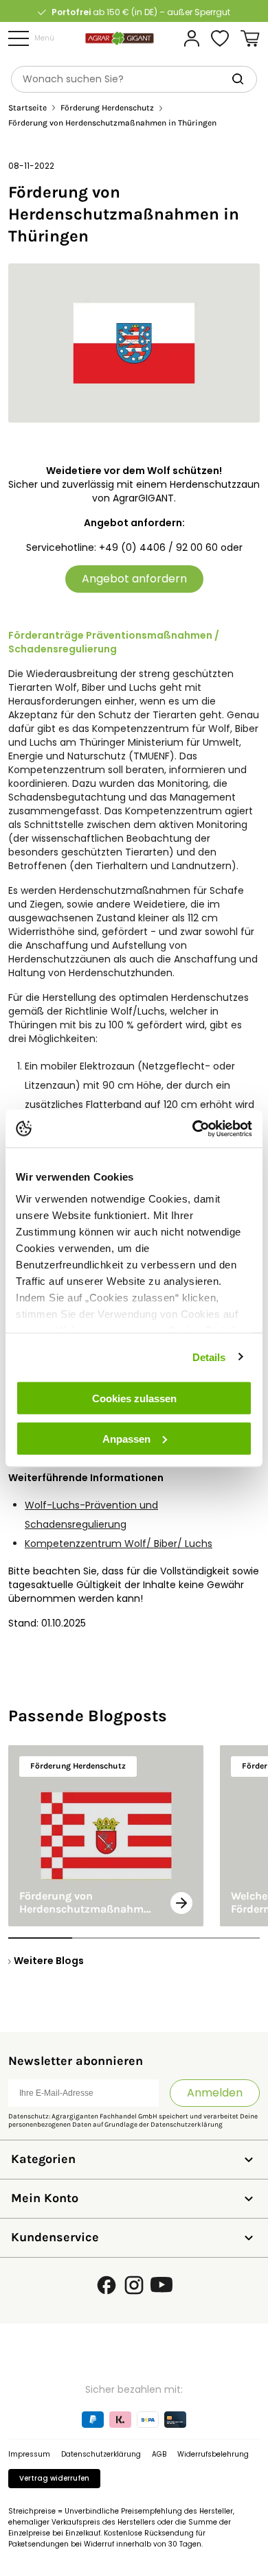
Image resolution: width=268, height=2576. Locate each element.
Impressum (29, 2454)
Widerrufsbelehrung (213, 2454)
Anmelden (215, 2093)
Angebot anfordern (134, 579)
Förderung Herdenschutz (107, 108)
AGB (159, 2454)
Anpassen (126, 1438)
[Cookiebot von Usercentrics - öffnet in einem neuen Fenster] (193, 1129)
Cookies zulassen (134, 1398)
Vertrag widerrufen (54, 2478)
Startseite (27, 108)
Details (209, 1357)
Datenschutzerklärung (187, 2125)
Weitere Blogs (49, 1961)
